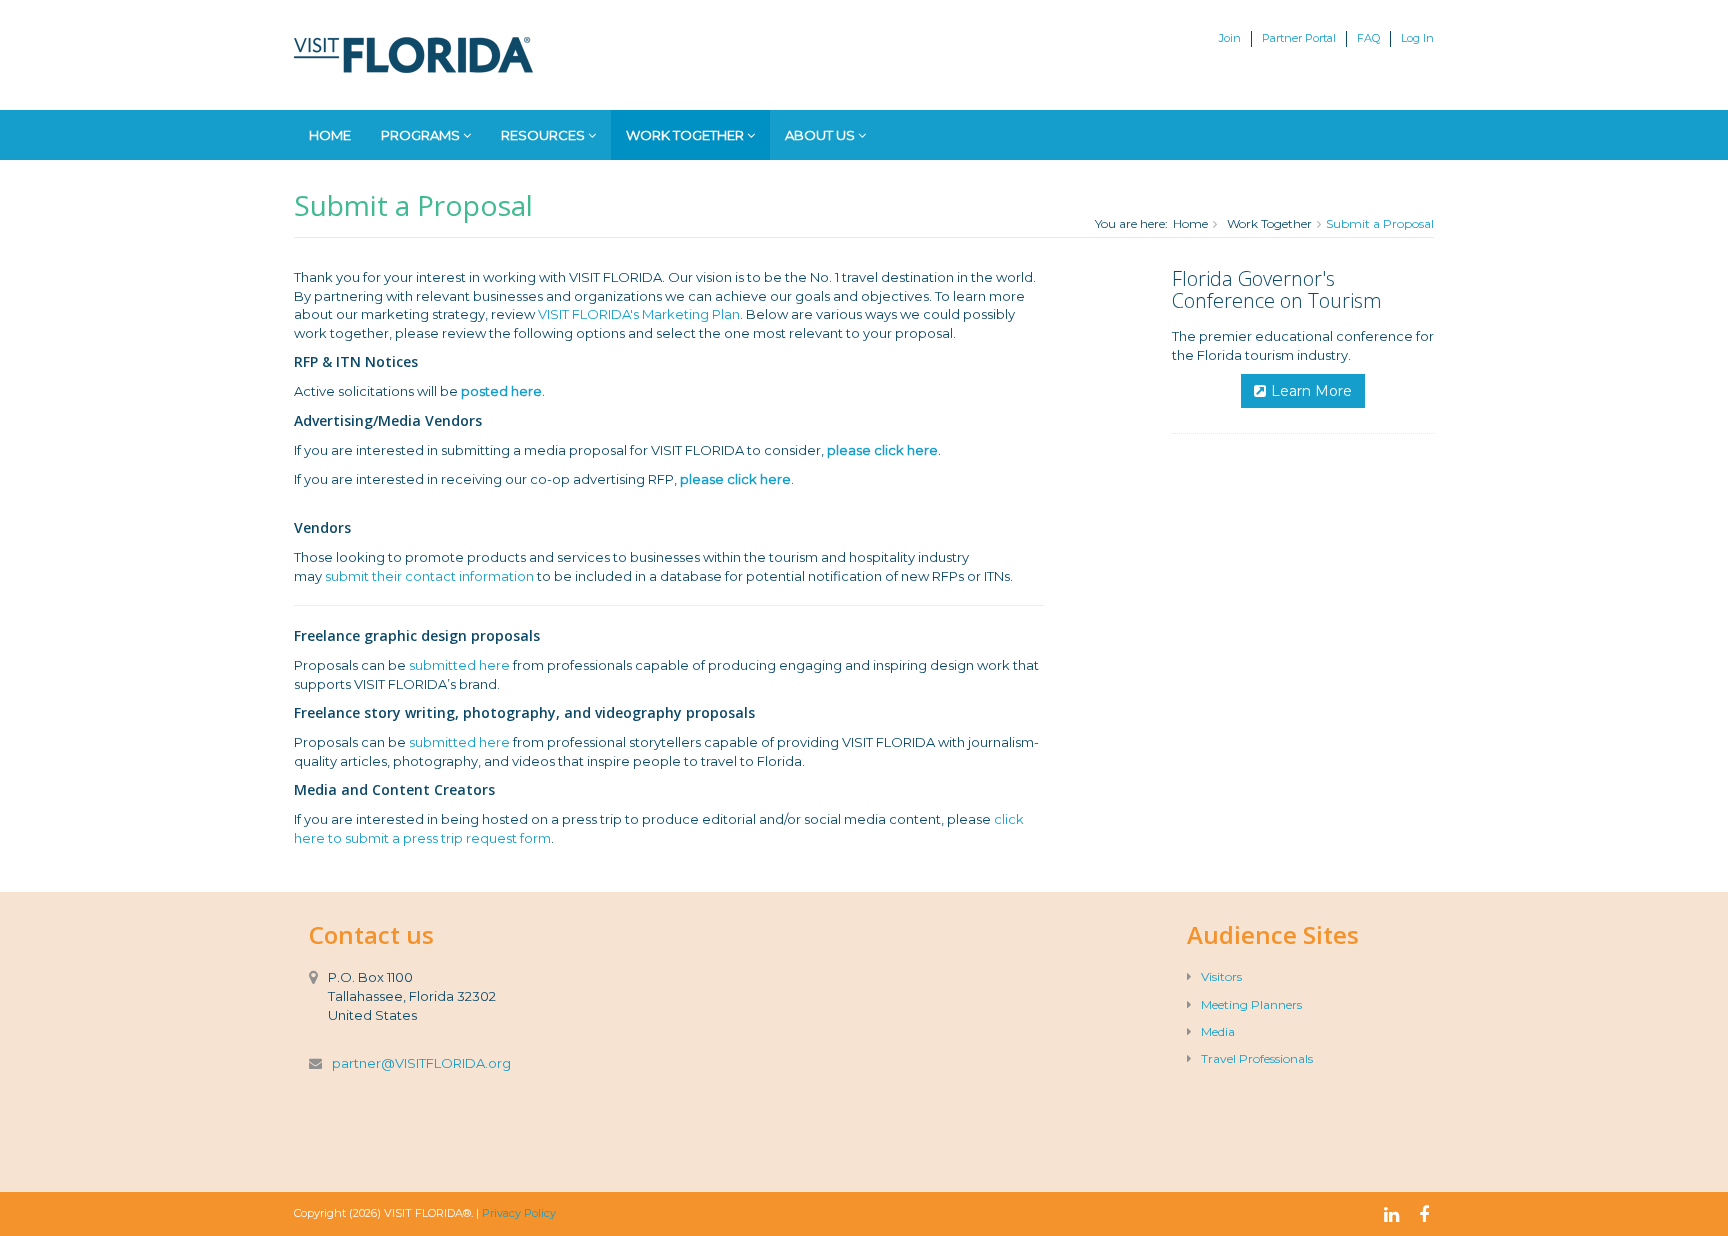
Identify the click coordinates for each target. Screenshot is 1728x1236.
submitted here (459, 665)
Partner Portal (1299, 38)
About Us (821, 135)
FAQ (1368, 38)
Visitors (1221, 976)
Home (330, 135)
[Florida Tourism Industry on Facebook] (1424, 1215)
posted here (501, 391)
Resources (544, 135)
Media (1218, 1031)
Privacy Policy (519, 1213)
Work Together (686, 135)
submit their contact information (429, 576)
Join (1230, 38)
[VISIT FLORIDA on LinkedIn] (1391, 1215)
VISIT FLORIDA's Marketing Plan (639, 314)
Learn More (1311, 391)
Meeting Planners (1251, 1004)
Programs (422, 135)
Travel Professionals (1257, 1058)
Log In (1417, 38)
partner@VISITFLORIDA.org (421, 1063)
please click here (882, 450)
